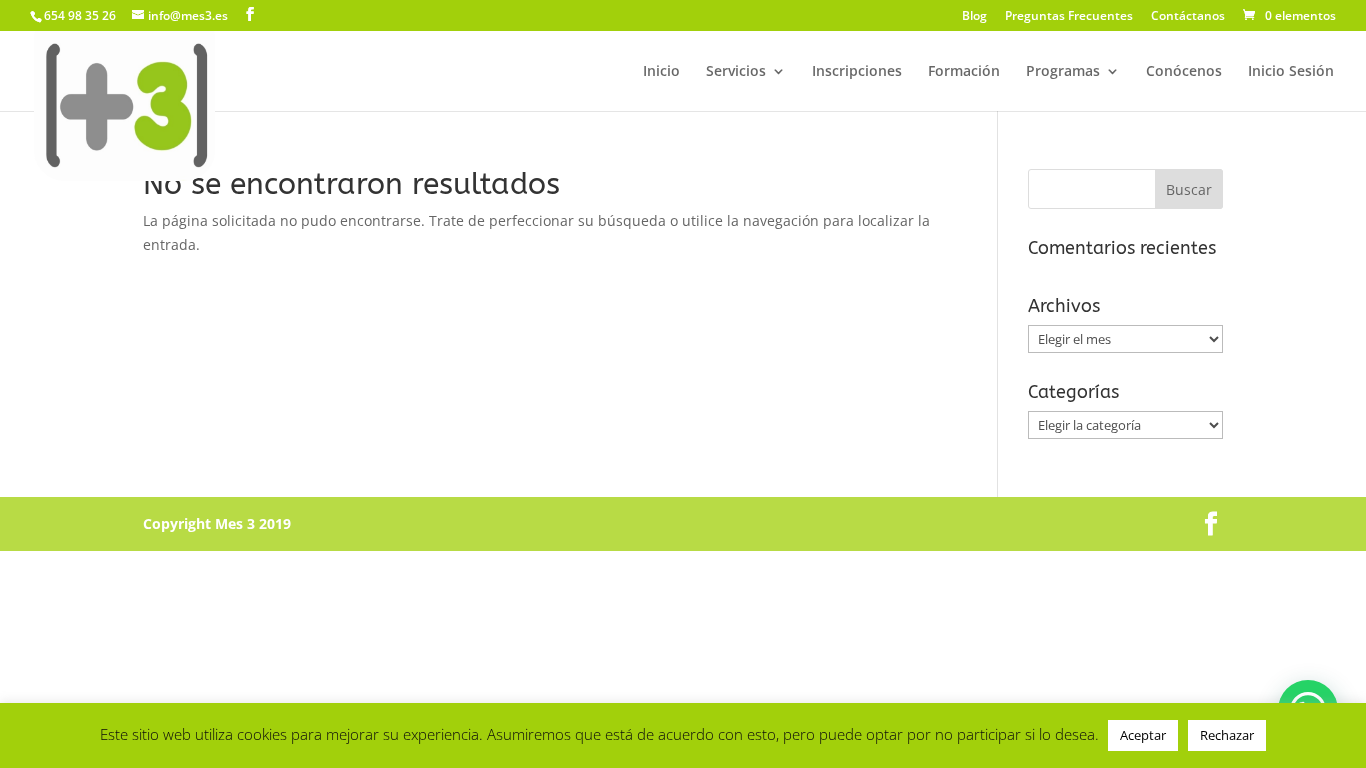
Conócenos (1184, 72)
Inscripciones (857, 72)
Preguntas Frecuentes (1069, 17)
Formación (964, 72)
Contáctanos (1188, 17)
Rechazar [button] (1227, 735)
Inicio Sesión (1291, 72)
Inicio (661, 72)
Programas (1063, 72)
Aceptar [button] (1143, 735)
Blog (974, 17)
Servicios (736, 72)
